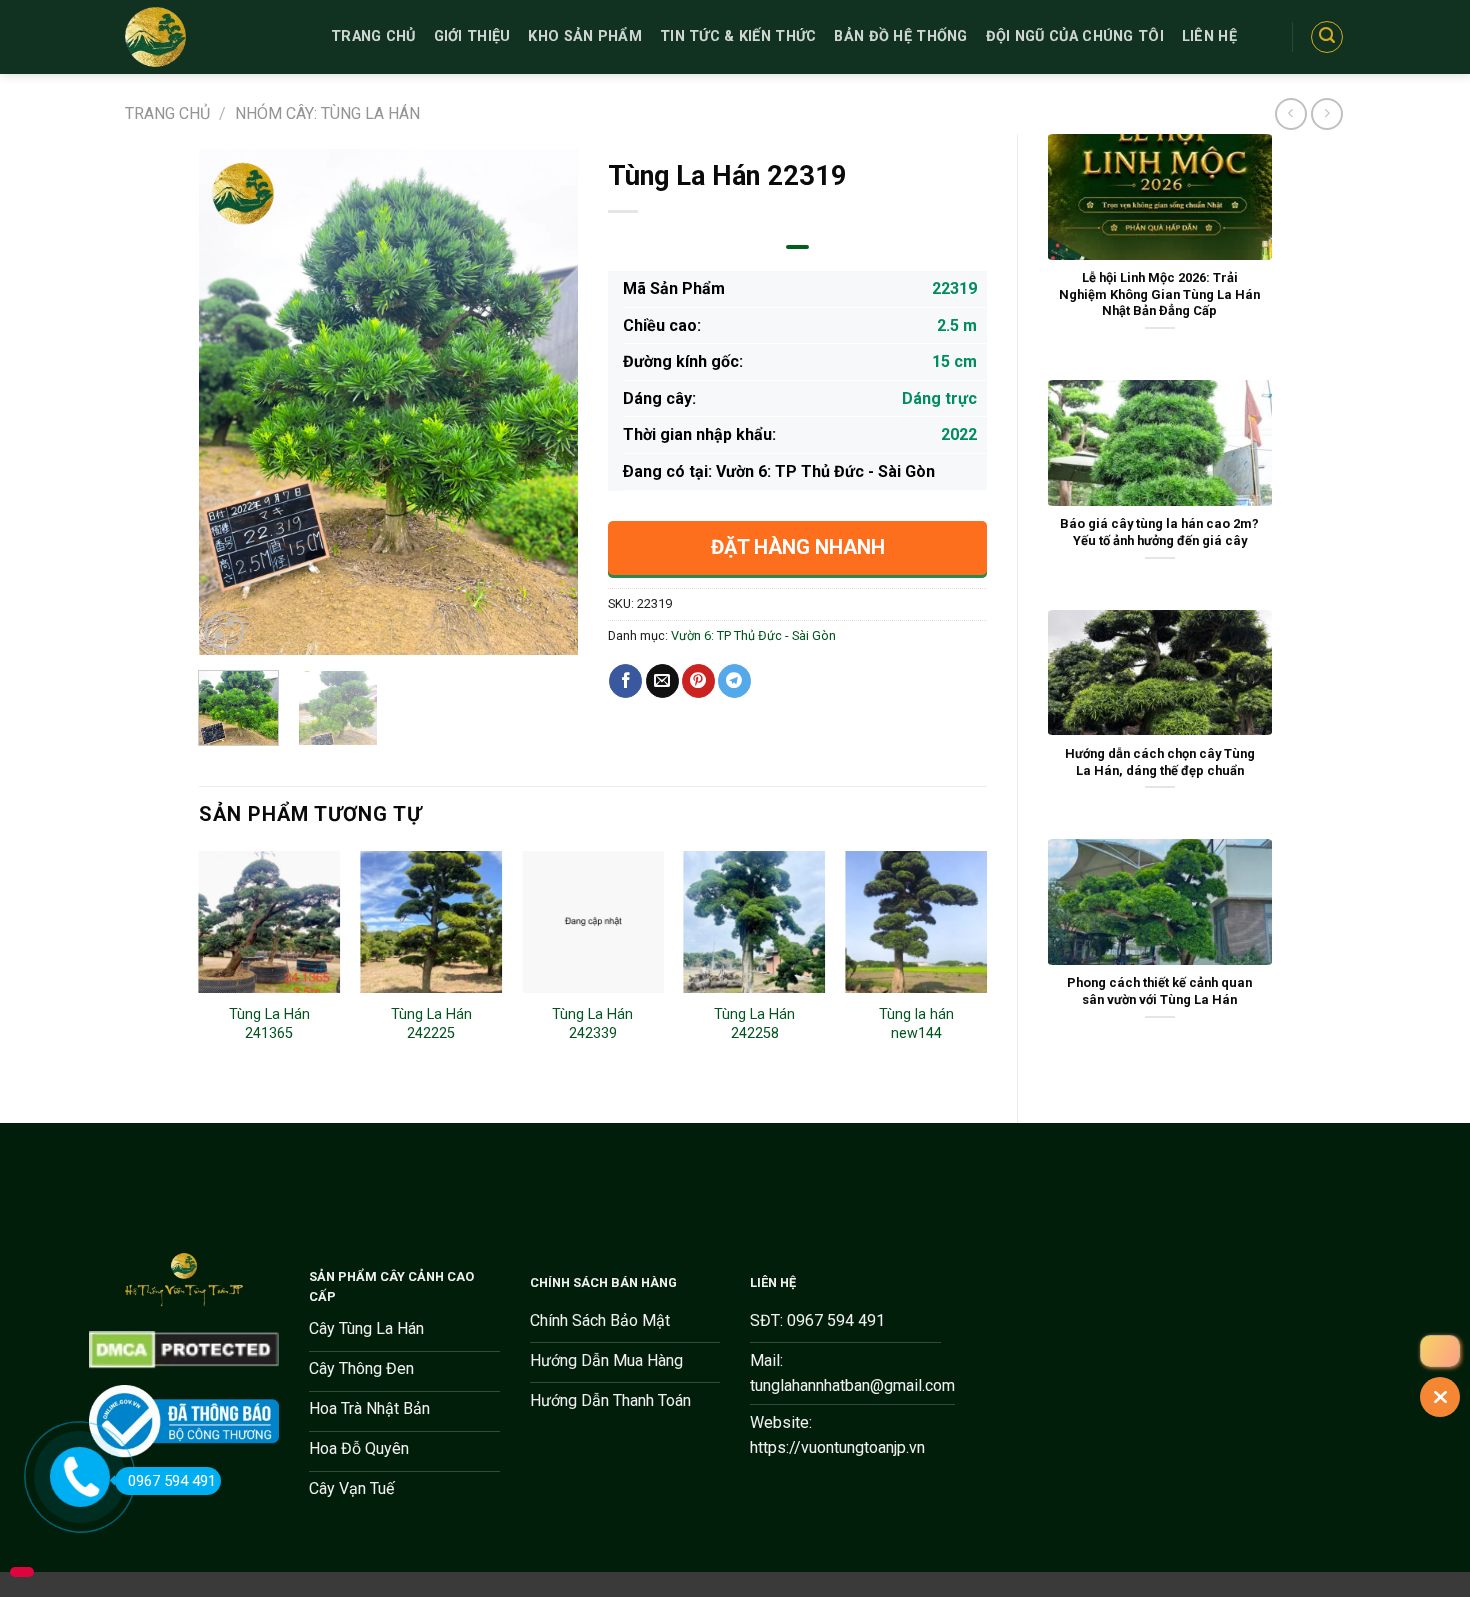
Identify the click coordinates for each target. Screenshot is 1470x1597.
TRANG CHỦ (373, 36)
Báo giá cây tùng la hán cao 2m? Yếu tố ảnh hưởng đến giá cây (1159, 532)
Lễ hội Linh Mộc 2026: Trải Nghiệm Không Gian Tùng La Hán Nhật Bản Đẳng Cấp (1159, 294)
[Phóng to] (224, 631)
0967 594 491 (172, 1481)
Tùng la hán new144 (916, 1024)
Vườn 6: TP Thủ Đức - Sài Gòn (753, 635)
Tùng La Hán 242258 (754, 1024)
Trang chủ (167, 113)
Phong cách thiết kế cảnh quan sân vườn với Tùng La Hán (1159, 991)
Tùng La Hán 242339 (592, 1024)
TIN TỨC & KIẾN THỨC (738, 36)
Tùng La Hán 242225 (431, 1024)
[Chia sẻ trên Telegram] (734, 681)
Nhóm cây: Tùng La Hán (327, 113)
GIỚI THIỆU (472, 36)
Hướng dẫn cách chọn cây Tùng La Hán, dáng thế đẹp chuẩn (1160, 762)
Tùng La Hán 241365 (269, 1024)
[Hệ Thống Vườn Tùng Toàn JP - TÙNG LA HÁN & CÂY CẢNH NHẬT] (213, 37)
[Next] (545, 402)
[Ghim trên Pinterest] (698, 681)
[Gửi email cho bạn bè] (662, 681)
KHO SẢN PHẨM (584, 36)
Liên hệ (1209, 36)
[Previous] (231, 402)
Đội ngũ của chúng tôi (1075, 36)
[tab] (797, 247)
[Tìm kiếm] (1327, 37)
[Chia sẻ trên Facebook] (625, 681)
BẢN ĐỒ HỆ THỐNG (900, 36)
